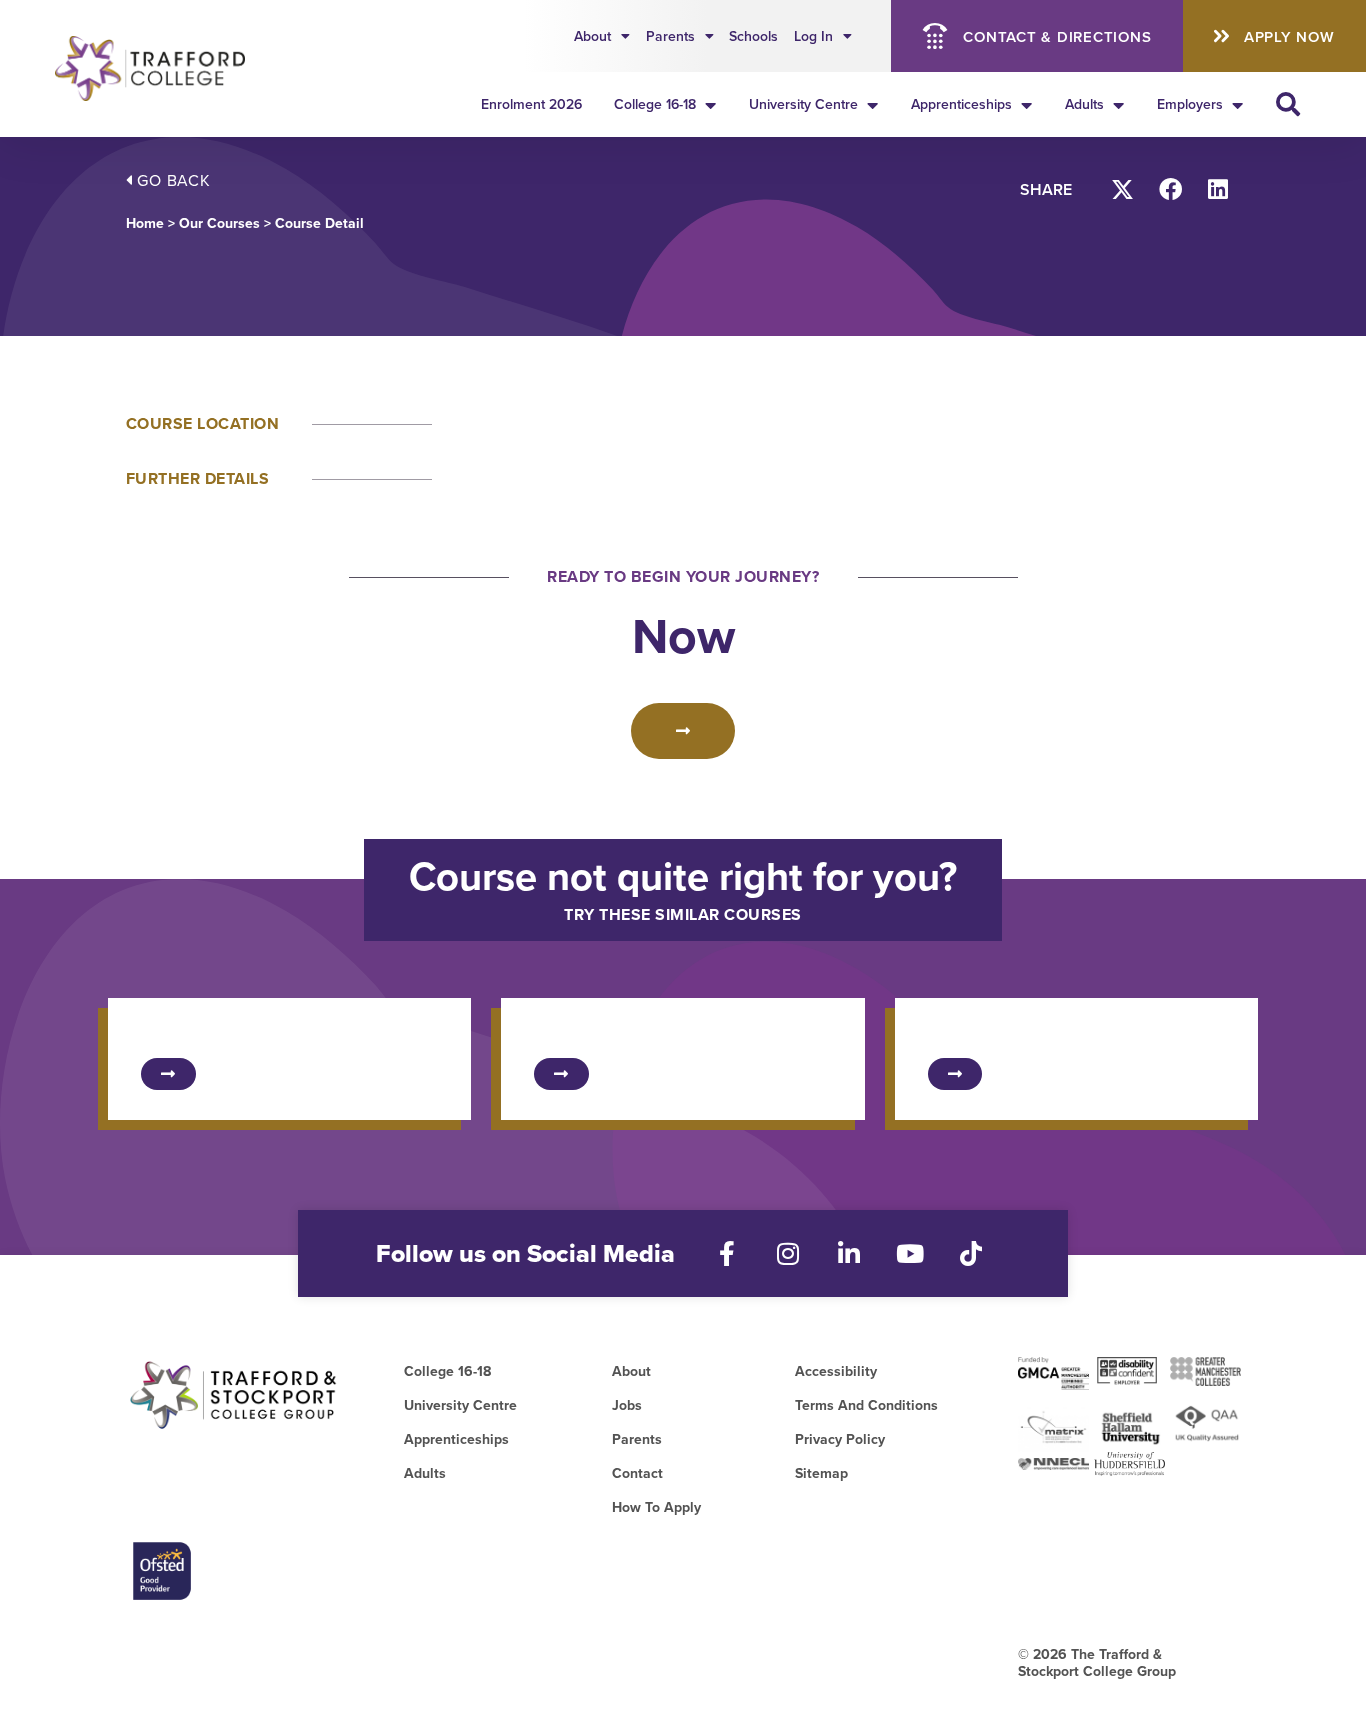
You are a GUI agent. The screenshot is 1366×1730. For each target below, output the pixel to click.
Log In (813, 36)
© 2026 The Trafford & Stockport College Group (1097, 1662)
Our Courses (219, 223)
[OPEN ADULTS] (1118, 104)
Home (145, 223)
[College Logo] (162, 68)
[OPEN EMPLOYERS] (1237, 104)
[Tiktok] (971, 1253)
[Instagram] (788, 1253)
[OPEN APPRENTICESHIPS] (1026, 104)
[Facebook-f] (727, 1253)
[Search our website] (1288, 104)
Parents (670, 36)
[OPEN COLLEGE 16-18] (710, 104)
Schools (753, 36)
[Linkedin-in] (849, 1253)
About (592, 36)
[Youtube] (910, 1253)
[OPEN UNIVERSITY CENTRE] (872, 104)
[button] (1123, 189)
